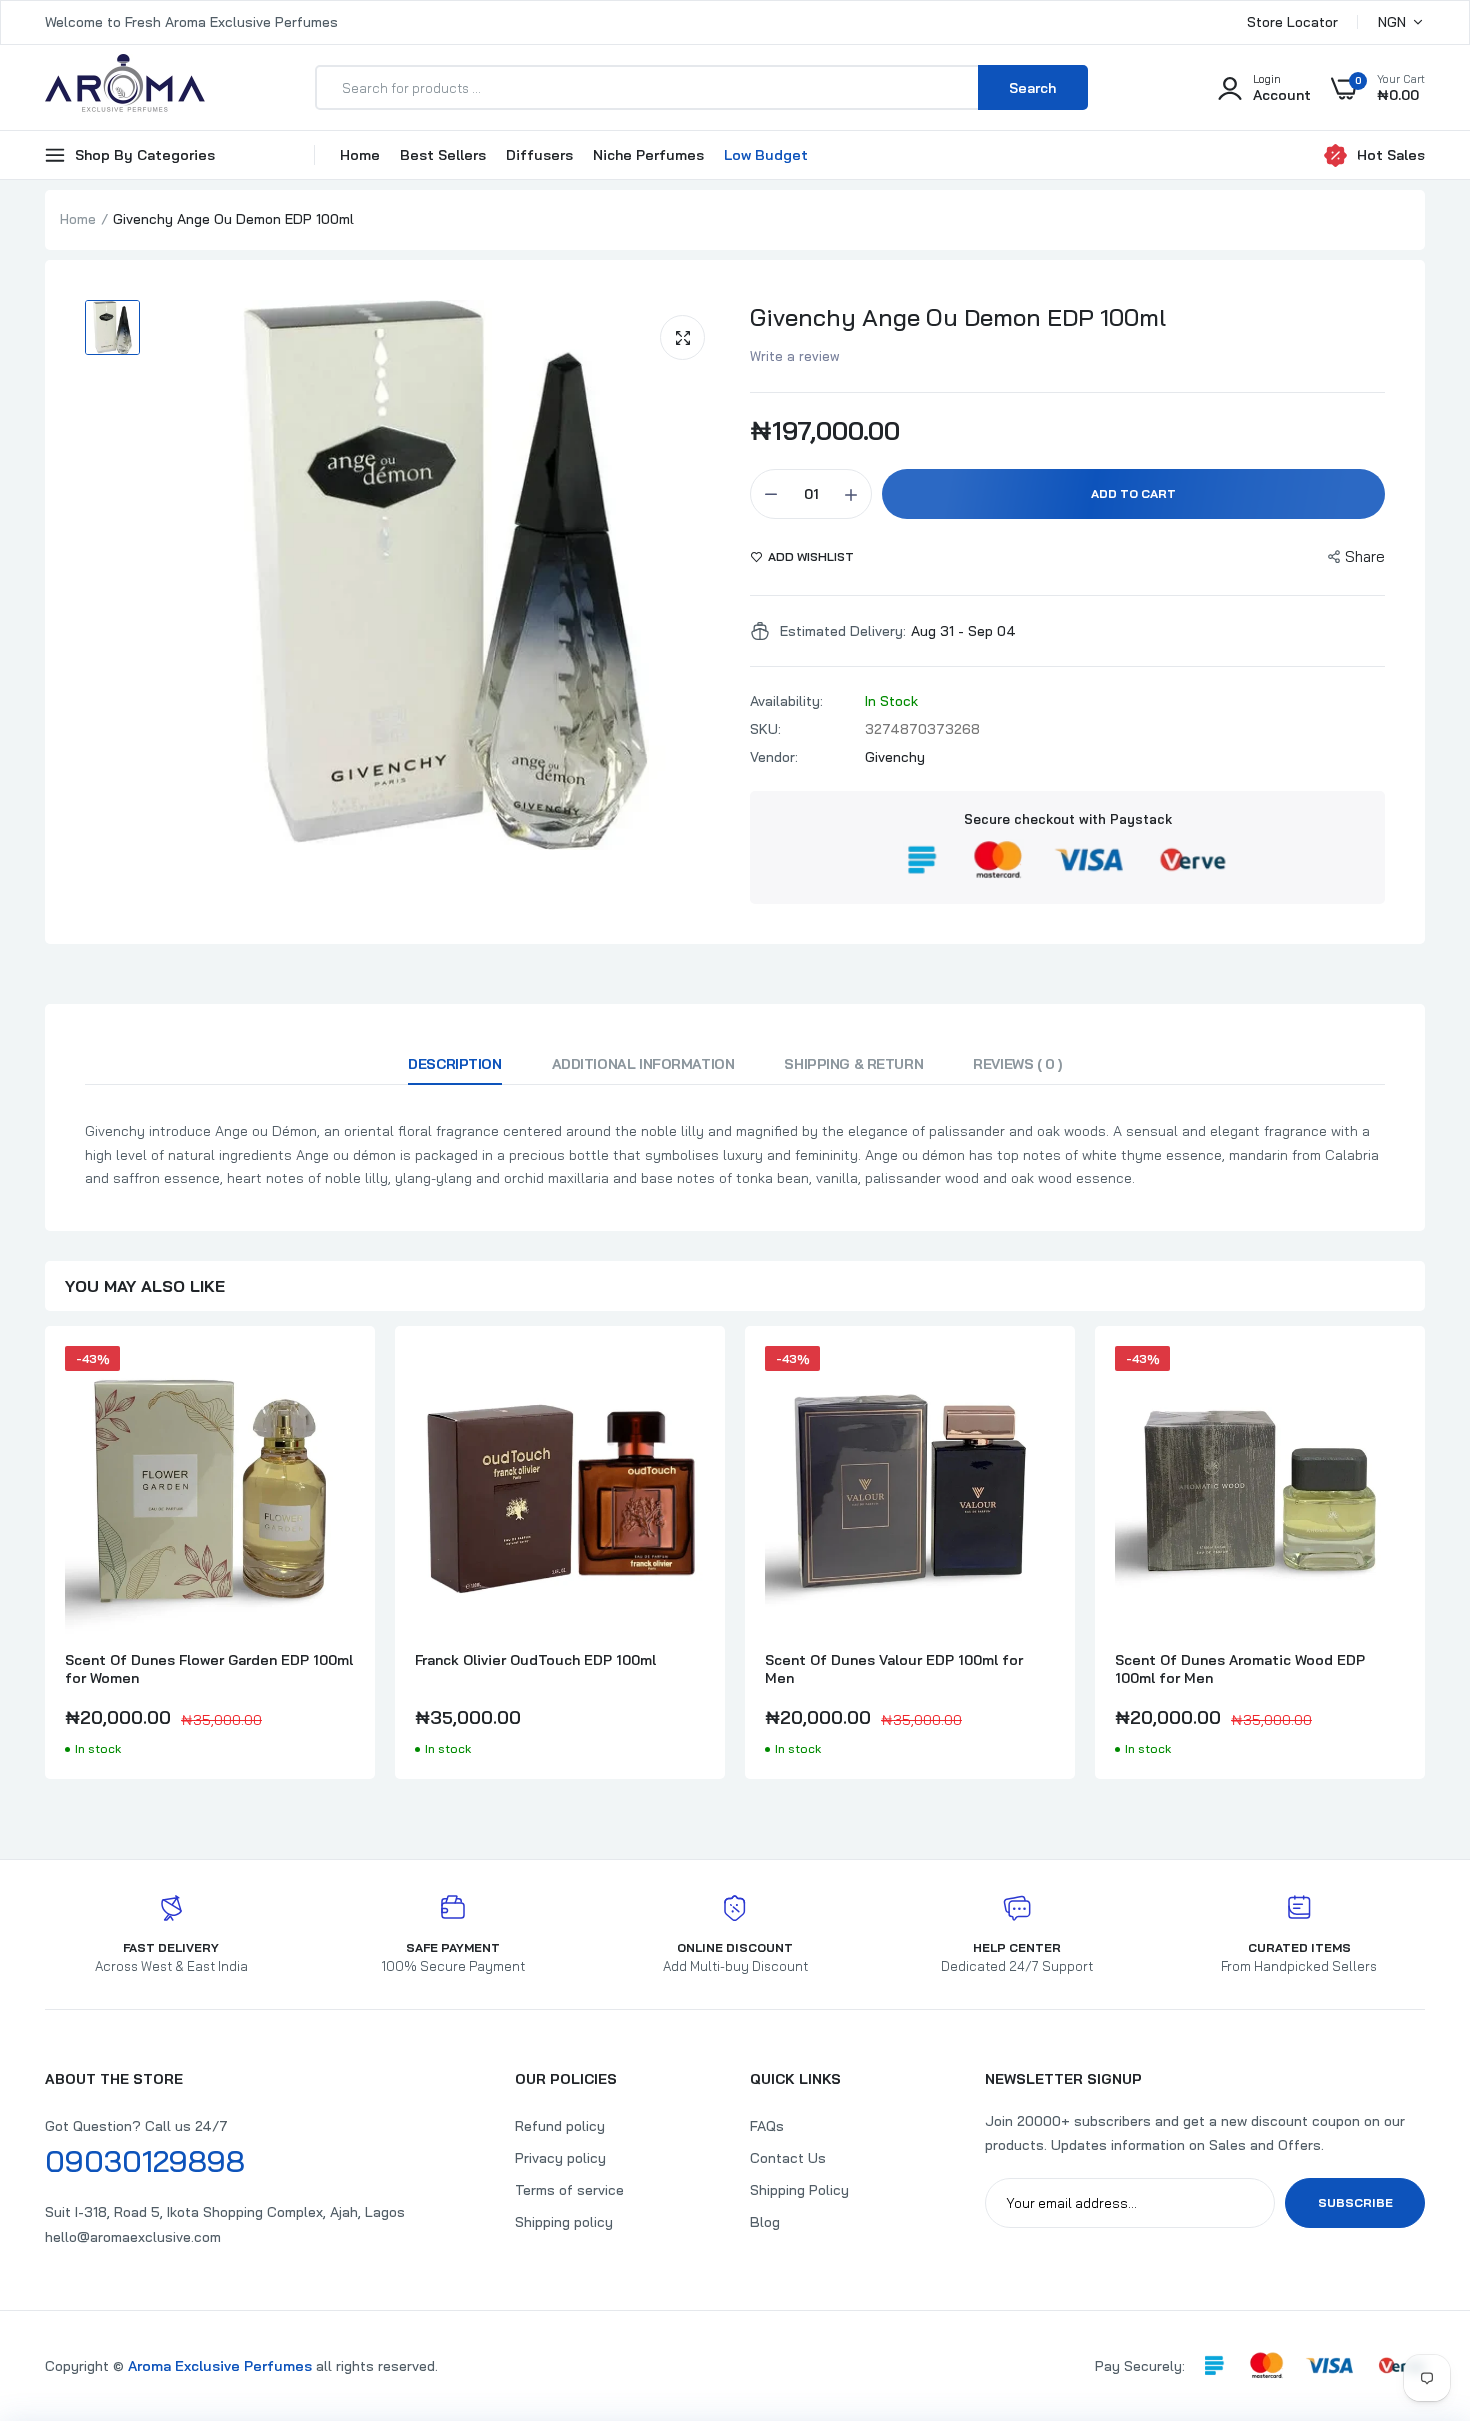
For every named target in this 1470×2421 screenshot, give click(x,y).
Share (1365, 556)
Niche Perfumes (648, 155)
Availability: (786, 701)
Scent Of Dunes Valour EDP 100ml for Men (894, 1669)
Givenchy (895, 757)
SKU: (765, 729)
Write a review (795, 356)
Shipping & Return (853, 1064)
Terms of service (569, 2190)
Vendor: (774, 757)
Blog (765, 2222)
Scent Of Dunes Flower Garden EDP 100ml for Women (209, 1669)
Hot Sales (1391, 155)
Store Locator (1292, 22)
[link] (337, 1379)
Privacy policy (560, 2158)
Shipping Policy (799, 2190)
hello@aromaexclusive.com (133, 2237)
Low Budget (766, 155)
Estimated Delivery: (843, 631)
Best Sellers (443, 155)
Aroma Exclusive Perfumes (220, 2366)
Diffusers (539, 155)
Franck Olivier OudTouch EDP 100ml (535, 1660)
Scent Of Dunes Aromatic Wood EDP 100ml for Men (1240, 1669)
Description (454, 1064)
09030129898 (145, 2161)
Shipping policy (564, 2222)
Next (1425, 1563)
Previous (45, 1563)
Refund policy (560, 2126)
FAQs (767, 2126)
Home (360, 155)
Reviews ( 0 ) (1017, 1064)
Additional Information (643, 1064)
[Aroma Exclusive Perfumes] (125, 87)
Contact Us (788, 2158)
